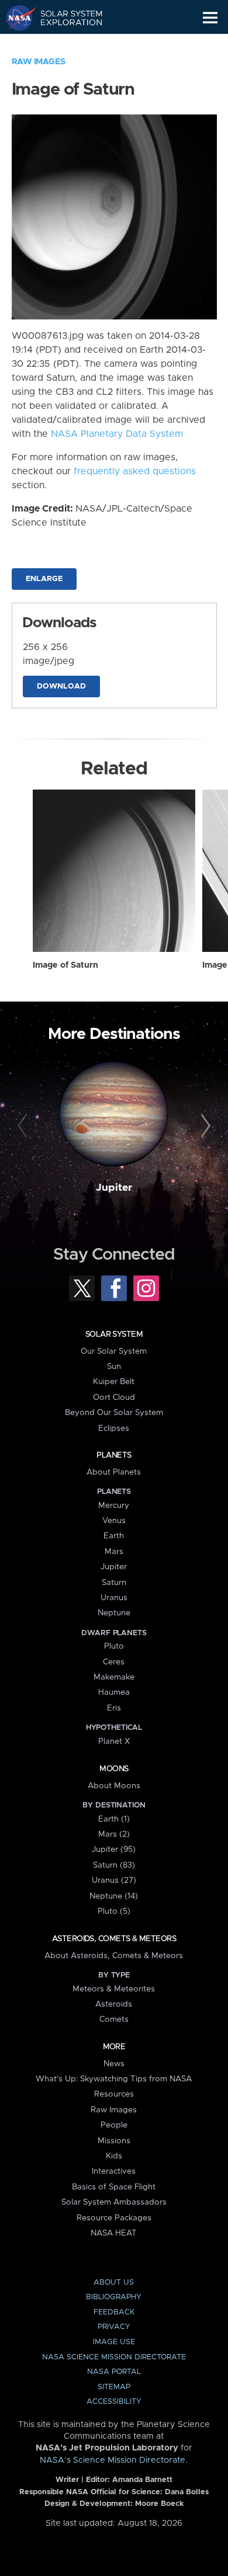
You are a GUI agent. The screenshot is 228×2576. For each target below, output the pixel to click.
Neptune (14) (114, 1896)
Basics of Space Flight (114, 2187)
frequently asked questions (135, 471)
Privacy (114, 2327)
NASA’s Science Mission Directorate (113, 2460)
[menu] (210, 18)
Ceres (114, 1662)
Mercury (114, 1506)
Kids (114, 2156)
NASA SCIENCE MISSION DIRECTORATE (114, 2357)
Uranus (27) (114, 1880)
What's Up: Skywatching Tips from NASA (114, 2079)
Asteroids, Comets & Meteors (114, 1939)
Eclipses (114, 1428)
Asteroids (114, 2004)
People (114, 2125)
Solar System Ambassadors (114, 2202)
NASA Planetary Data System (117, 434)
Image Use (114, 2342)
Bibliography (114, 2297)
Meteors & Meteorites (114, 1989)
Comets (114, 2019)
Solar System (114, 1334)
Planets (114, 1455)
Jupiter (114, 1188)
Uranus (114, 1598)
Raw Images (39, 62)
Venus (114, 1521)
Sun (114, 1367)
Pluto (114, 1646)
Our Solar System (114, 1351)
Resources (114, 2094)
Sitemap (114, 2387)
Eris (114, 1708)
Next (204, 1126)
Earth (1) (114, 1819)
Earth (114, 1536)
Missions (114, 2141)
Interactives (114, 2171)
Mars (114, 1552)
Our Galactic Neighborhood (65, 44)
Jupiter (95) (114, 1850)
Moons (114, 1769)
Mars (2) (114, 1834)
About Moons (114, 1786)
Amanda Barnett (142, 2480)
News (114, 2064)
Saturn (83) (114, 1865)
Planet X (114, 1741)
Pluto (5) (114, 1911)
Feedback (114, 2312)
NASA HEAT (114, 2233)
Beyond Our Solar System (114, 1413)
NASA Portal (114, 2372)
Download (61, 686)
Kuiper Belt (114, 1382)
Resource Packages (114, 2218)
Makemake (114, 1677)
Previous (24, 1126)
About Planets (114, 1472)
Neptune (114, 1613)
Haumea (114, 1692)
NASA (15, 18)
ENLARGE (44, 579)
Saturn (114, 1583)
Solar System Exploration (65, 18)
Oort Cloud (114, 1397)
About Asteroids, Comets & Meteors (114, 1956)
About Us (114, 2283)
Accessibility (114, 2402)
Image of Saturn (65, 965)
